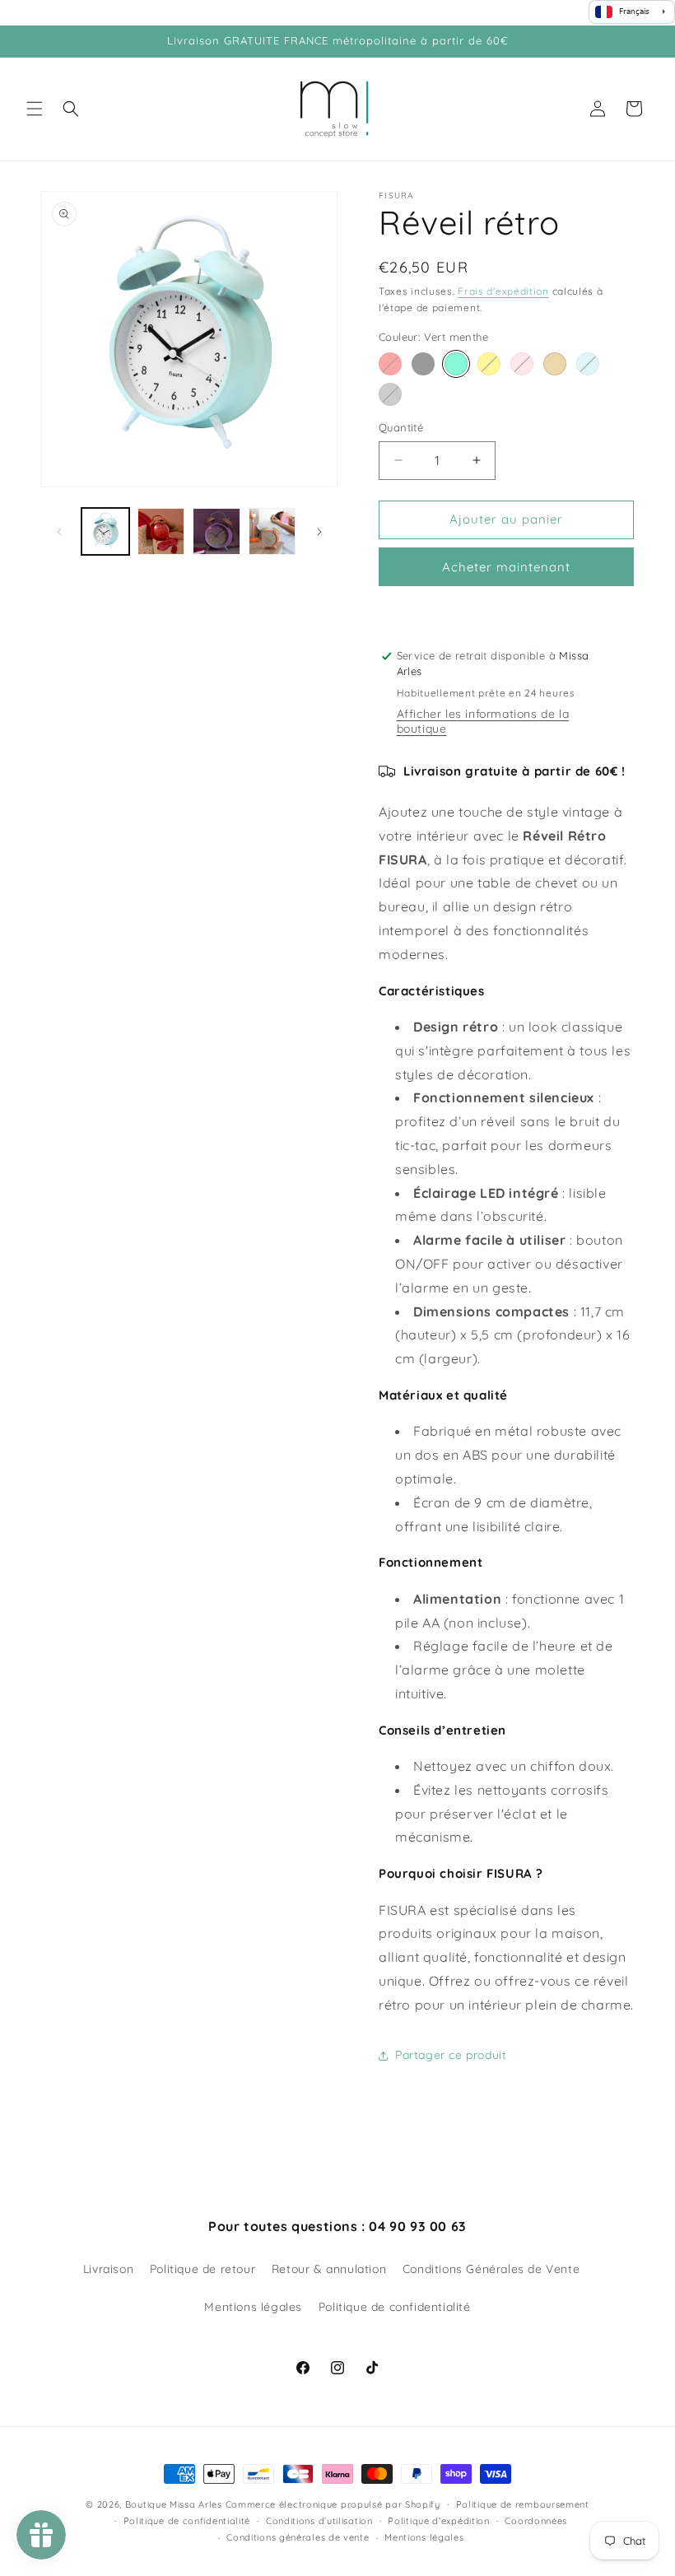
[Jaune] (489, 364)
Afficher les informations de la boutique (483, 721)
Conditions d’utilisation (319, 2521)
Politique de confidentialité (395, 2307)
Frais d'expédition (503, 291)
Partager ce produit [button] (451, 2055)
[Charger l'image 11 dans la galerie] (272, 532)
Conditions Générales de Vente (491, 2269)
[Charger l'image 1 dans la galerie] (105, 532)
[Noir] (423, 364)
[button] (35, 109)
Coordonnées (536, 2521)
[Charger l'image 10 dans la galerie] (216, 532)
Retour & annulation (329, 2269)
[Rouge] (390, 364)
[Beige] (555, 364)
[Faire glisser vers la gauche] (59, 532)
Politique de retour (202, 2269)
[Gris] (390, 394)
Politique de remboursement (523, 2504)
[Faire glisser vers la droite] (319, 532)
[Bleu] (588, 364)
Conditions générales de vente (298, 2537)
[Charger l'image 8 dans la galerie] (161, 532)
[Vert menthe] (456, 364)
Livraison (108, 2269)
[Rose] (522, 364)
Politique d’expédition (438, 2521)
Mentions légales (253, 2307)
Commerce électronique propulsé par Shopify (333, 2504)
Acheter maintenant (506, 567)
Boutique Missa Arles (174, 2504)
